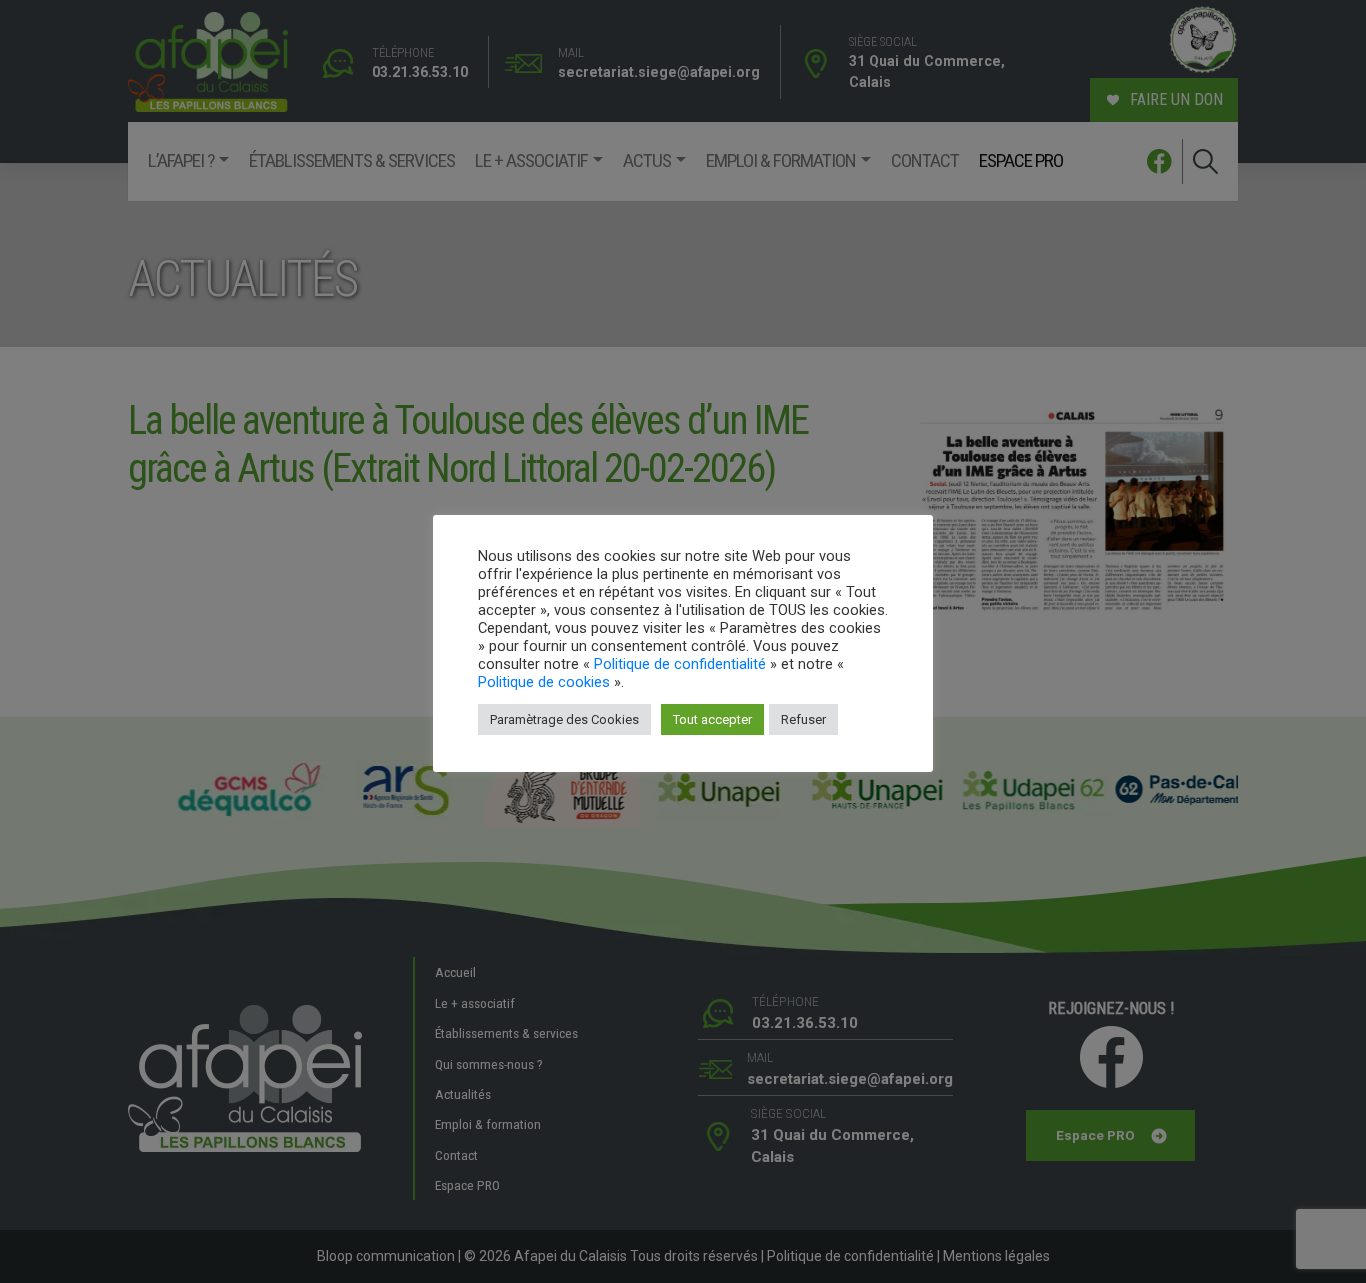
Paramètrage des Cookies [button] (564, 719)
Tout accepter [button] (712, 719)
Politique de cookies (544, 682)
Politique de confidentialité (680, 664)
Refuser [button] (803, 719)
